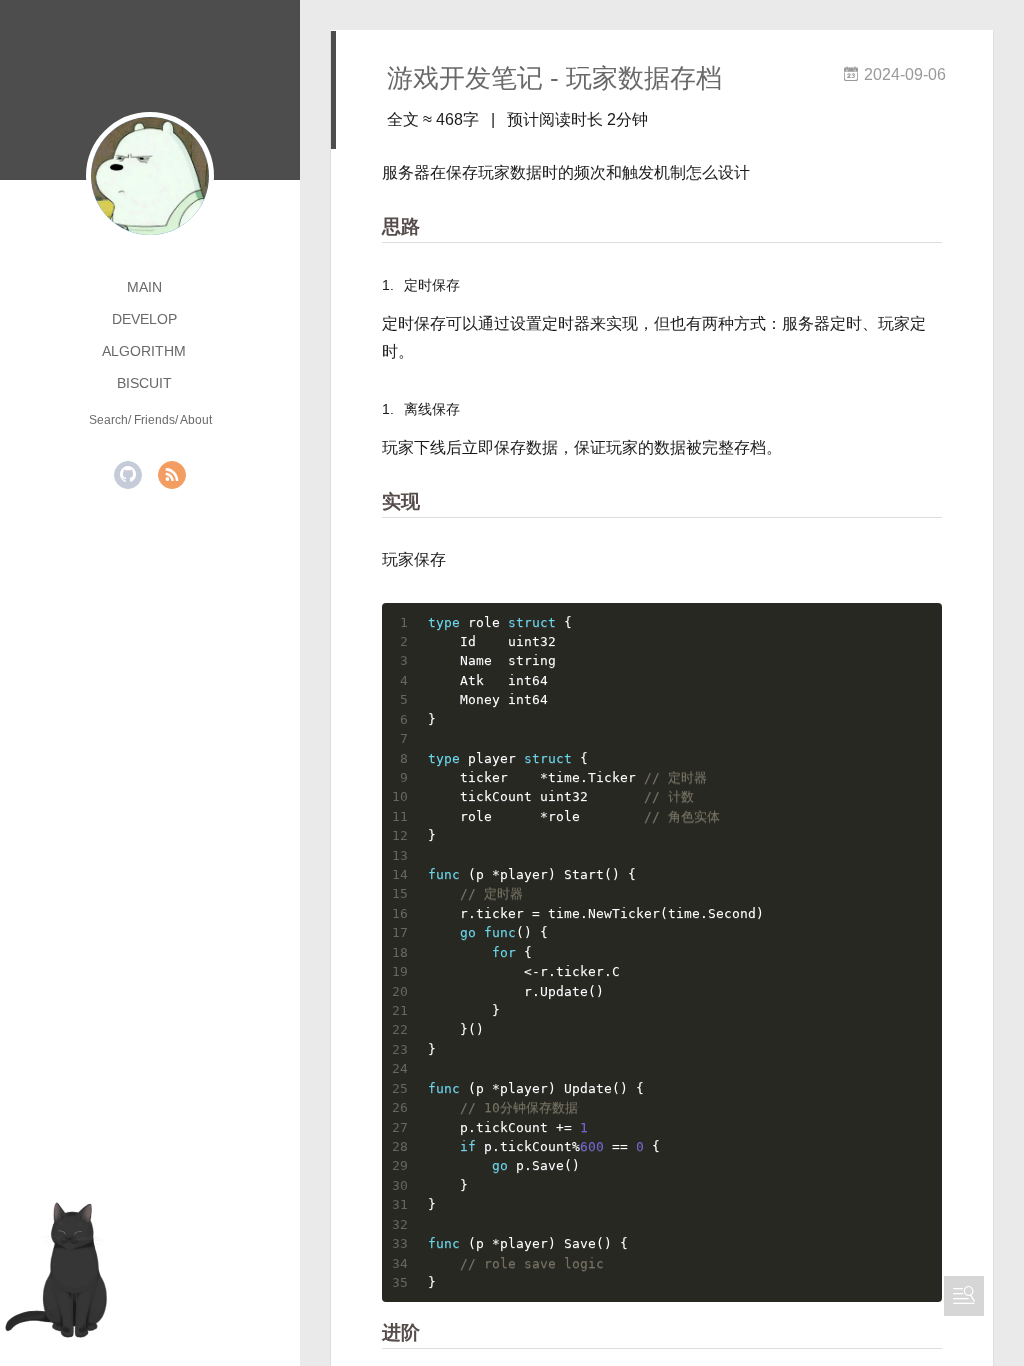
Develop (144, 319)
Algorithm (144, 351)
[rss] (172, 475)
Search (108, 420)
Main (144, 287)
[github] (128, 475)
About (196, 420)
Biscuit (144, 383)
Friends (154, 420)
